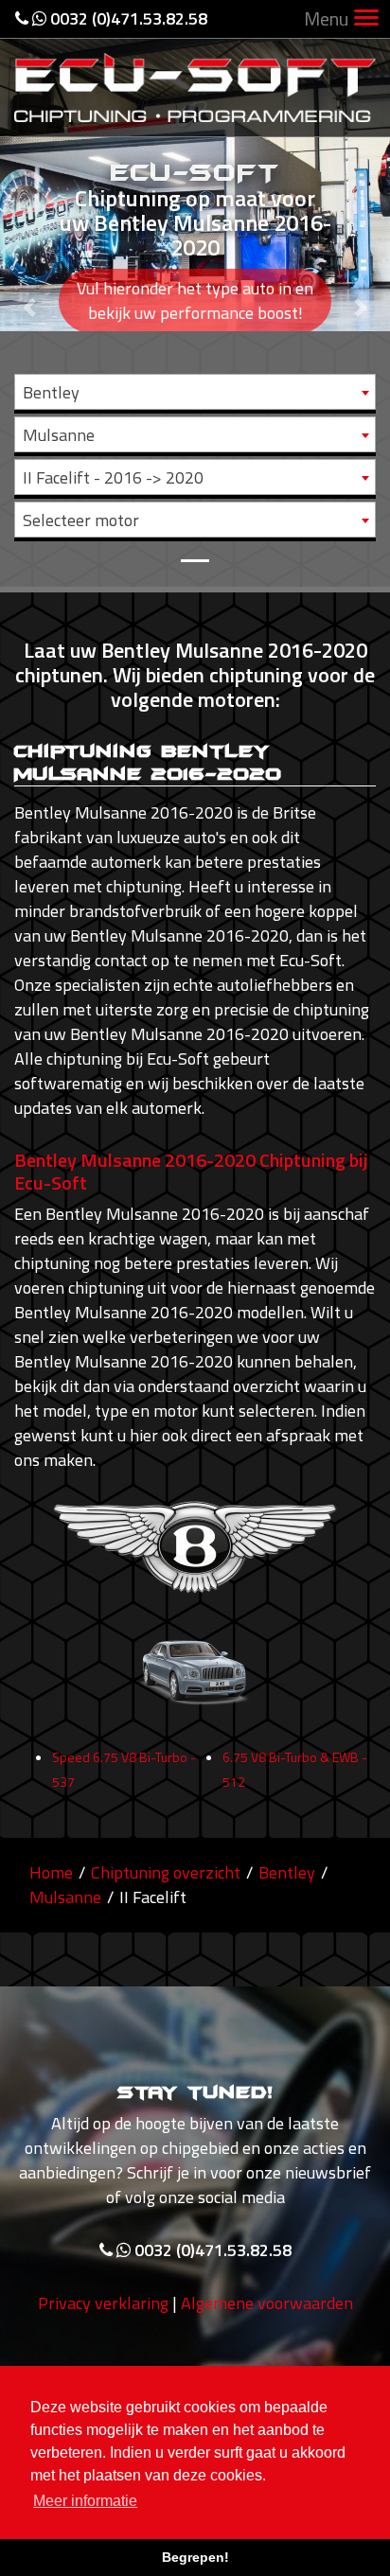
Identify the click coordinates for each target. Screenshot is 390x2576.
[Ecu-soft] (195, 86)
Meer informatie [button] (85, 2501)
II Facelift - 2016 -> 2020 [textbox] (113, 477)
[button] (29, 293)
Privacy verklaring (103, 2303)
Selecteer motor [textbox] (81, 520)
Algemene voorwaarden (267, 2303)
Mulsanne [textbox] (59, 435)
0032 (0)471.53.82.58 (127, 18)
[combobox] (195, 392)
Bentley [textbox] (51, 392)
